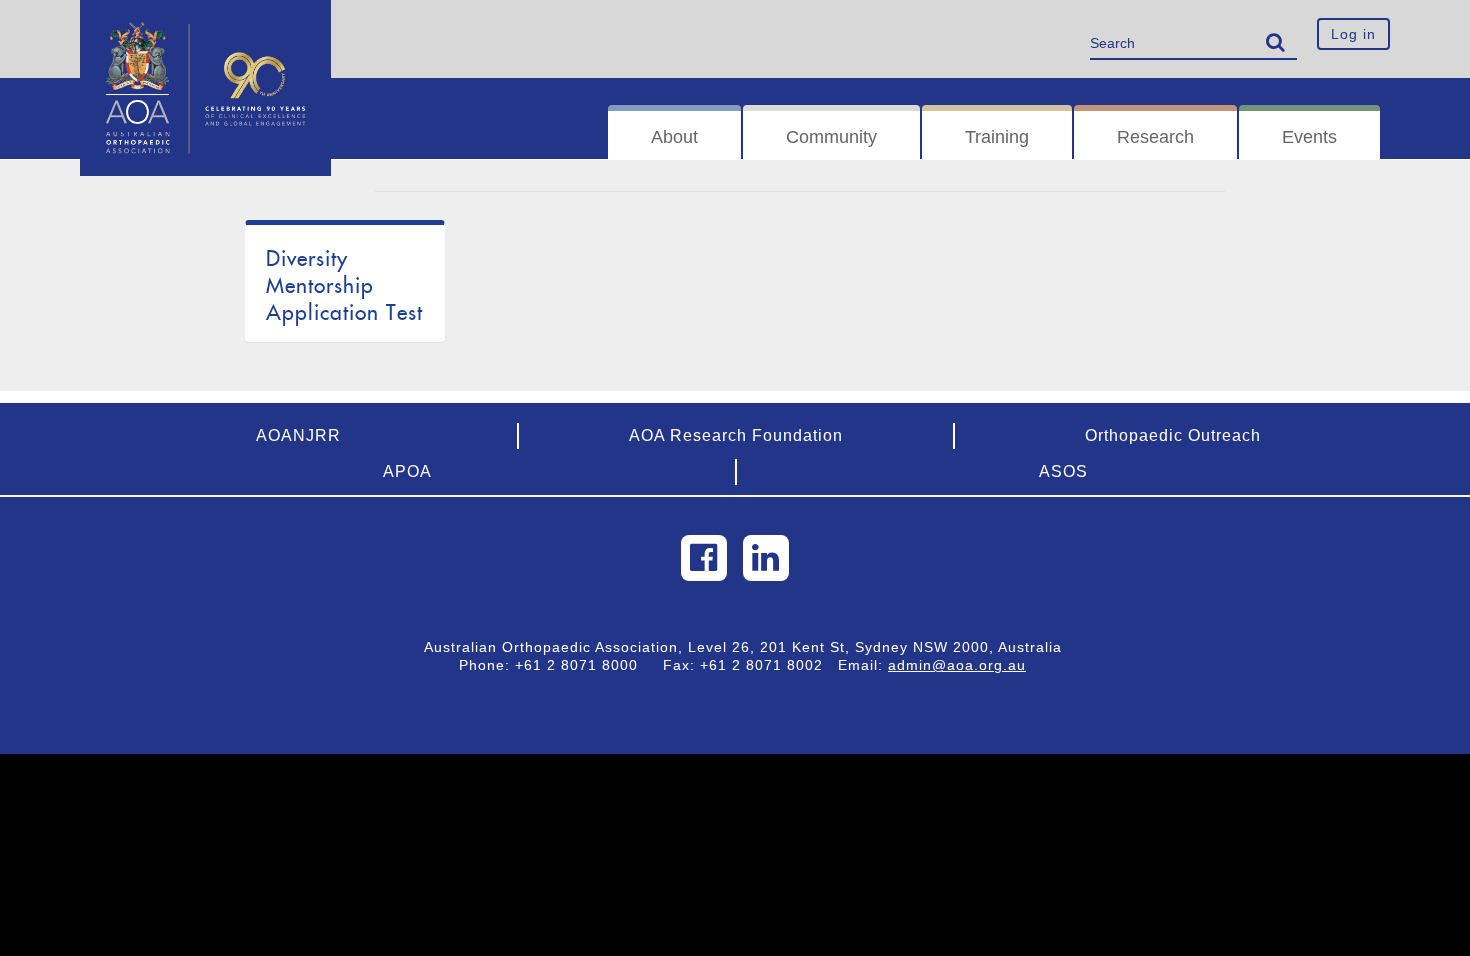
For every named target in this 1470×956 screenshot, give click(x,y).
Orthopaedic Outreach (1173, 435)
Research (1155, 137)
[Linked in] (766, 558)
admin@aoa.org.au (957, 665)
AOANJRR (298, 435)
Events (1309, 137)
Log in (1353, 34)
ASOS (1063, 471)
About (674, 137)
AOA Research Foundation (736, 435)
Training (997, 137)
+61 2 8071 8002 (769, 665)
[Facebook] (704, 558)
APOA (407, 471)
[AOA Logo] (205, 25)
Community (831, 137)
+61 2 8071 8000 (584, 665)
